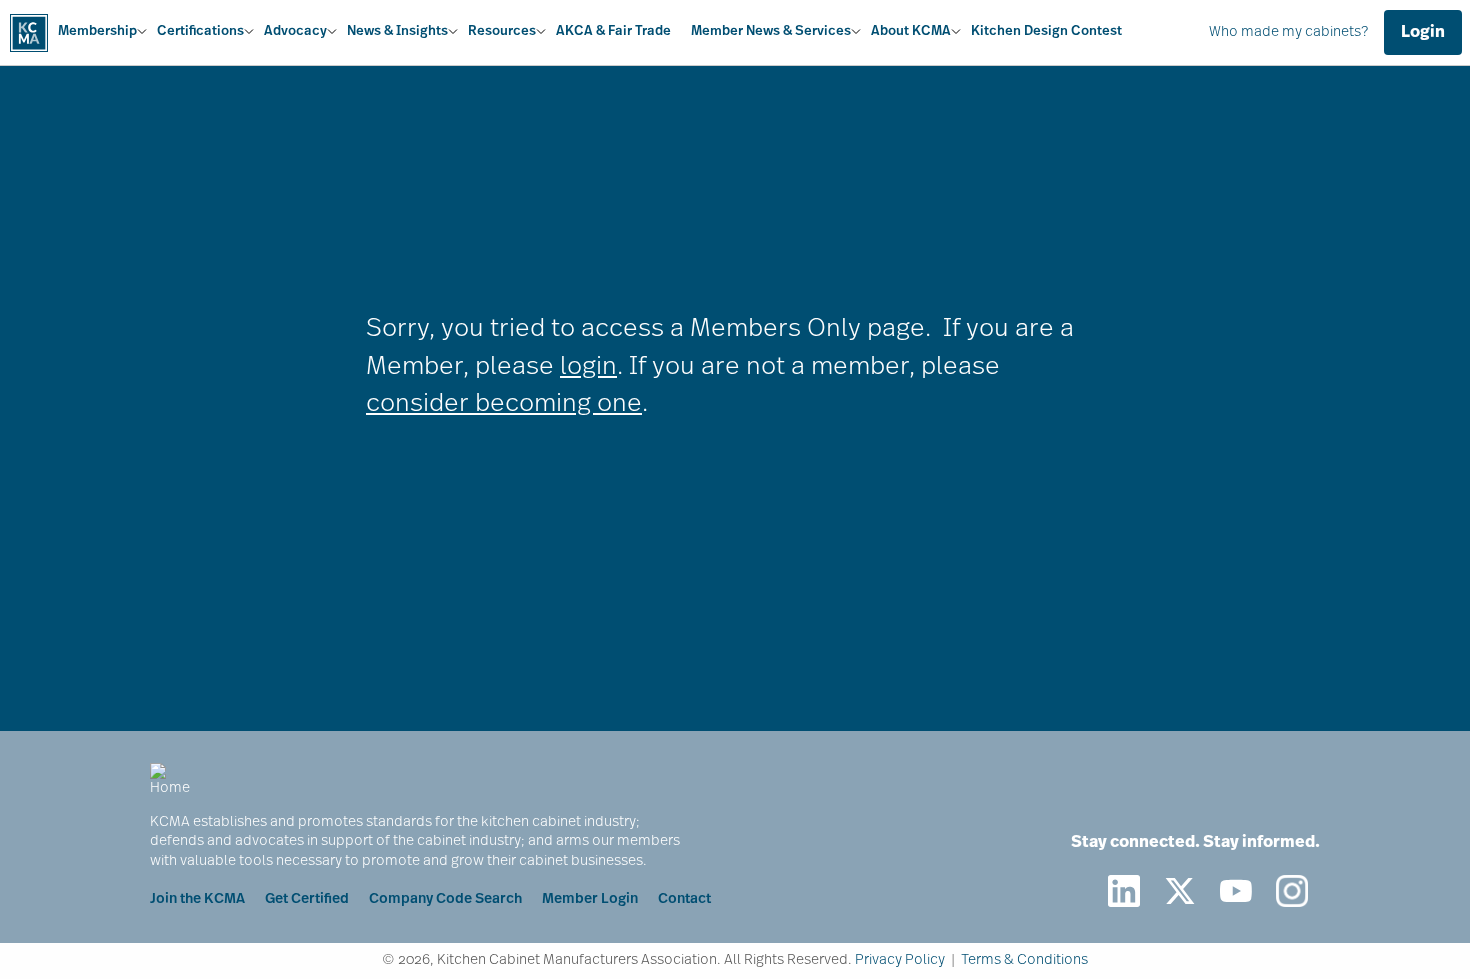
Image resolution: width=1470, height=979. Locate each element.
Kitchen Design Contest (1046, 31)
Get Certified (307, 899)
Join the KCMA (197, 899)
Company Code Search (445, 899)
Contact (684, 899)
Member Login (590, 899)
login (588, 367)
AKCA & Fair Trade (613, 31)
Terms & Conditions (1024, 960)
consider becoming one (504, 404)
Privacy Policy (900, 960)
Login (1423, 33)
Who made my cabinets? (1288, 32)
